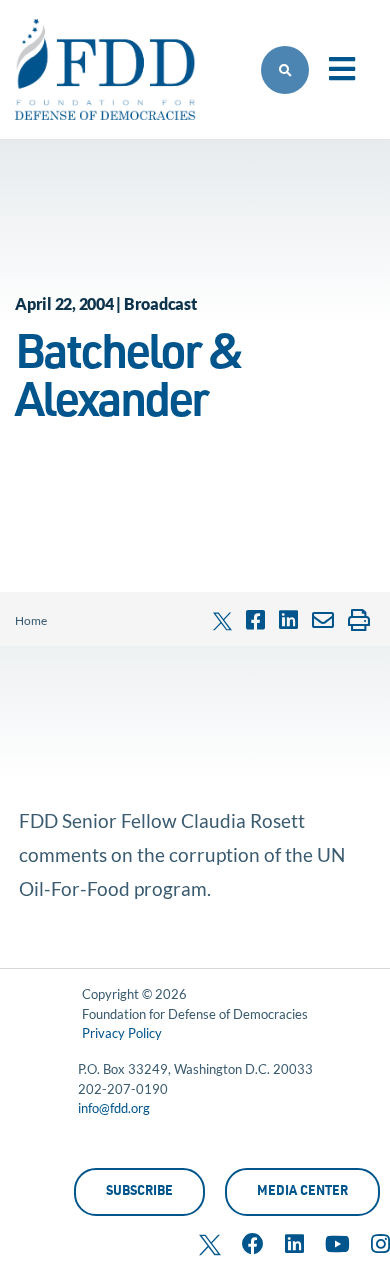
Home (31, 620)
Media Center (302, 1192)
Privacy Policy (122, 1033)
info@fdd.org (114, 1108)
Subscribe (139, 1192)
